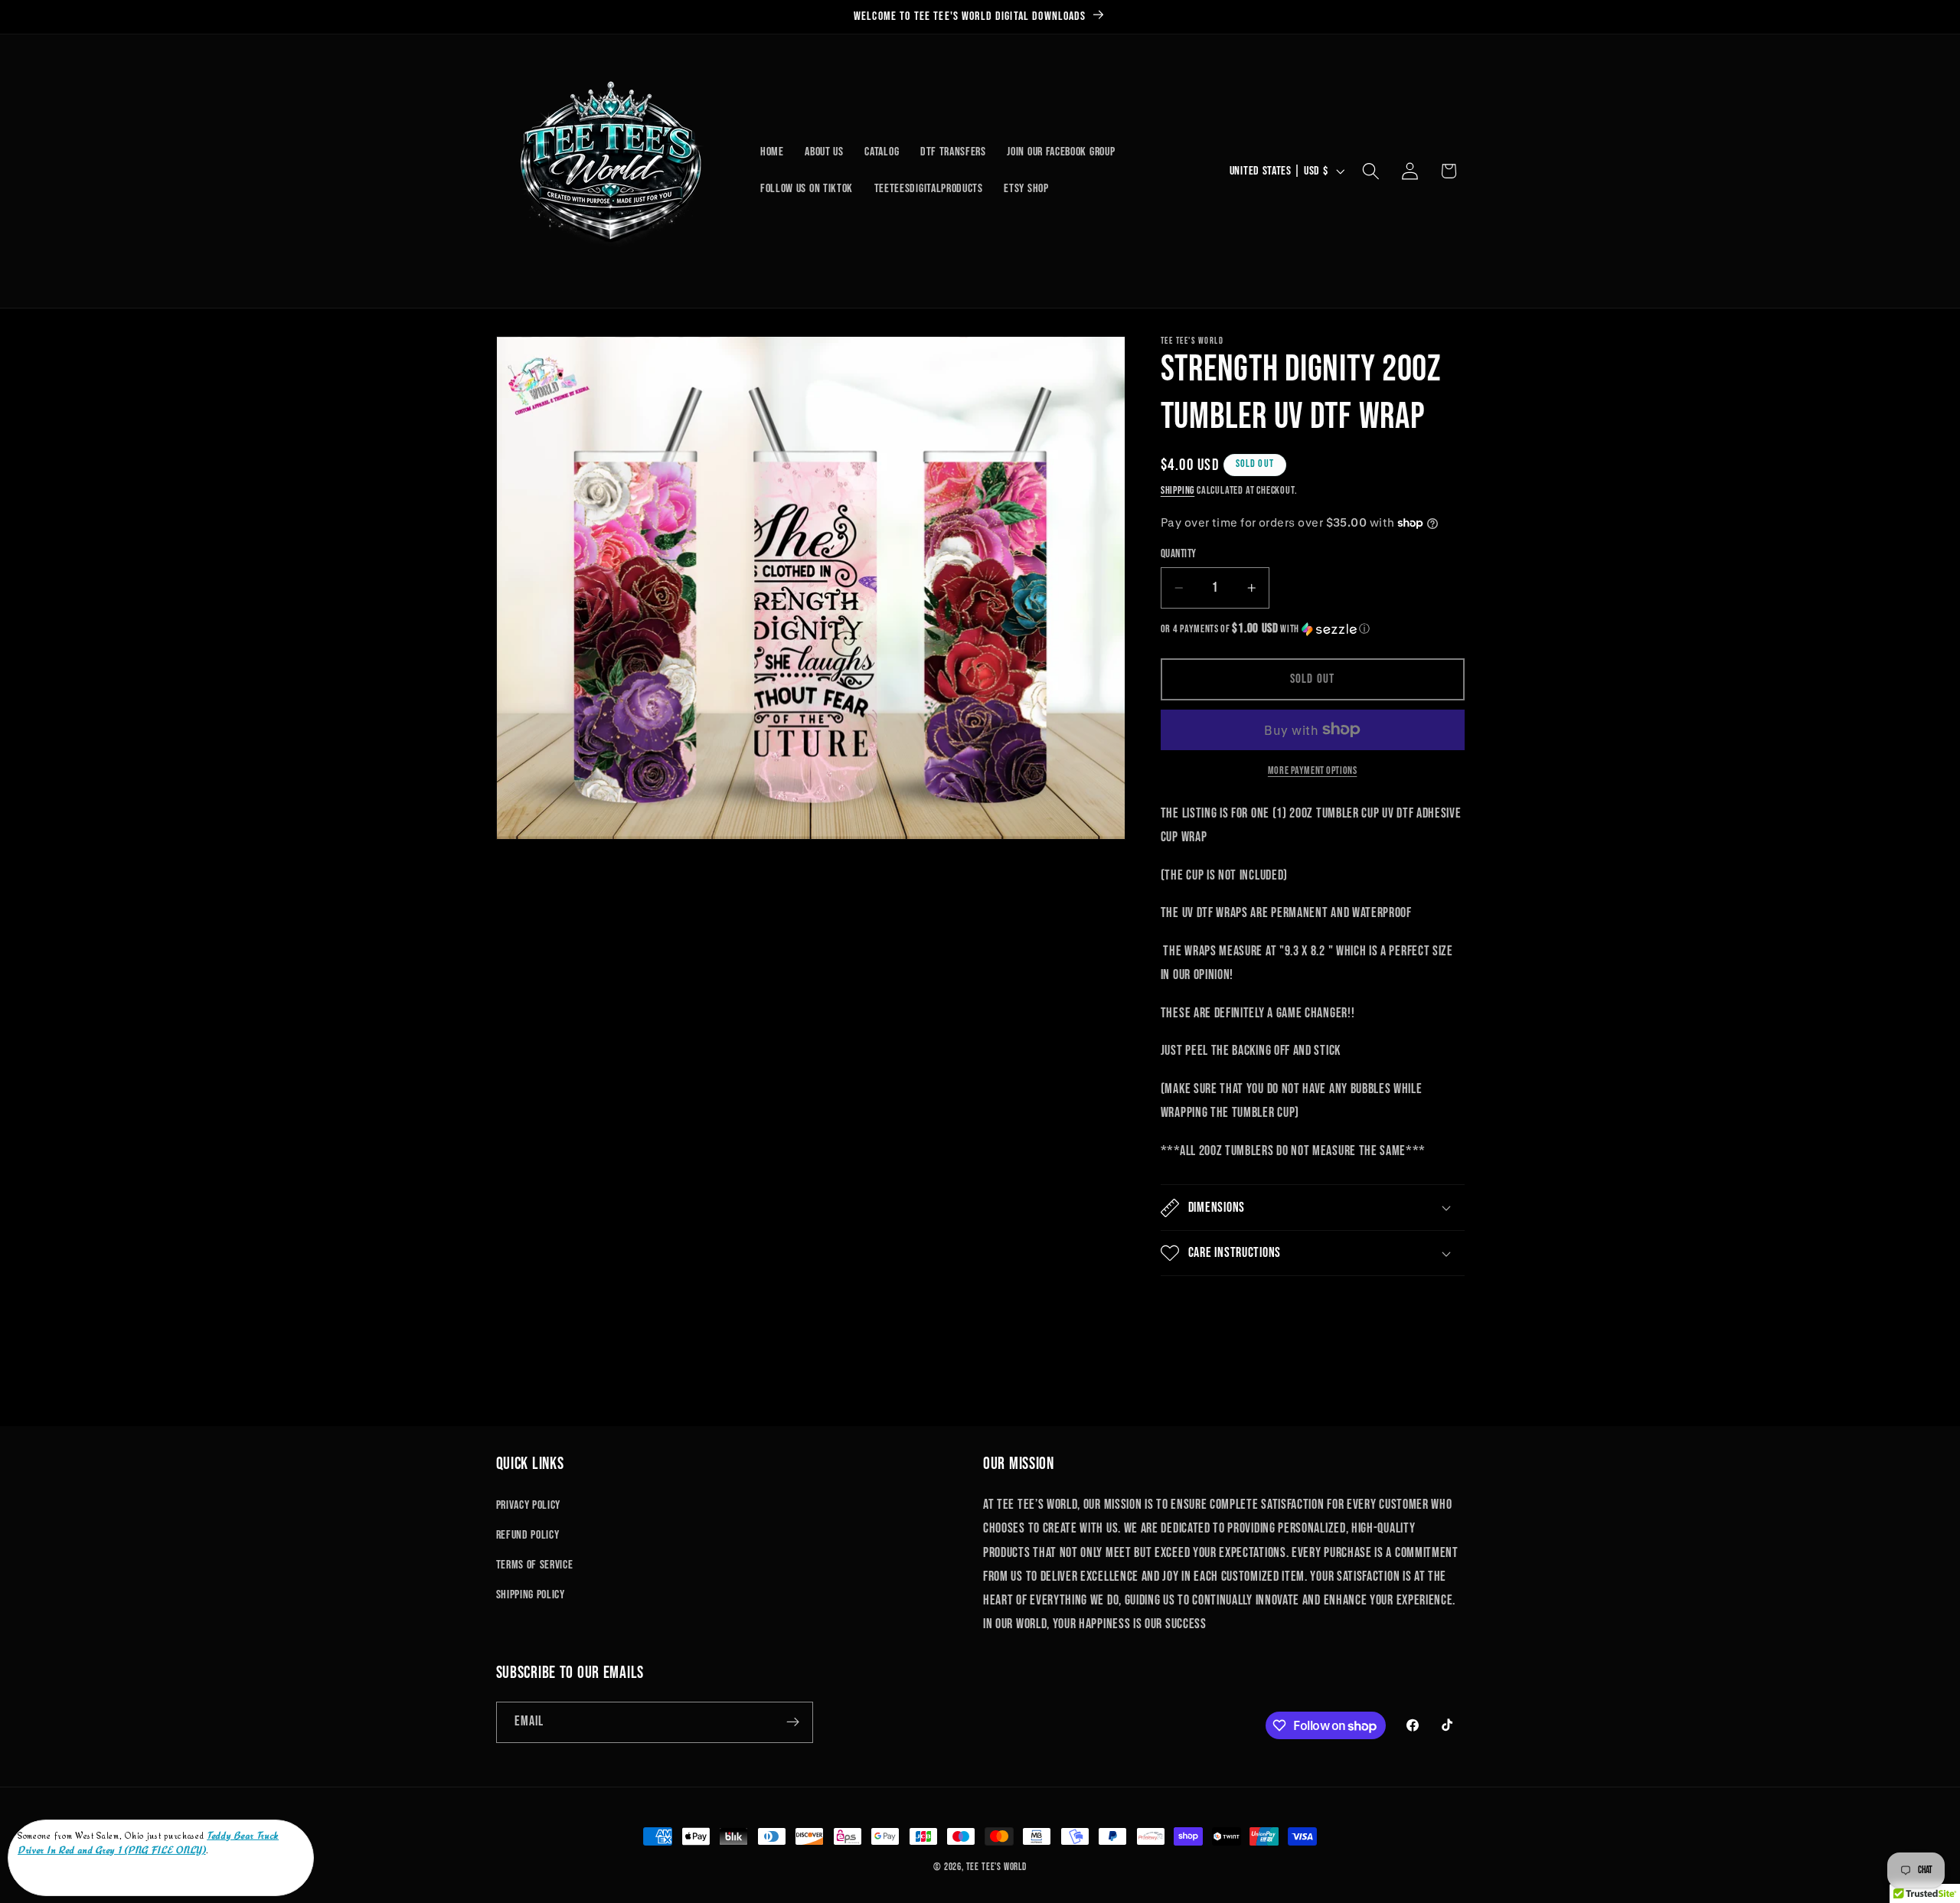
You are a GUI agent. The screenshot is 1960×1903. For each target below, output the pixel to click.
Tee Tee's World (996, 1867)
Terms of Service (535, 1565)
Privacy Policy (529, 1505)
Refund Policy (528, 1535)
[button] (1371, 171)
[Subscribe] (793, 1722)
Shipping (1178, 491)
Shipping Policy (531, 1595)
